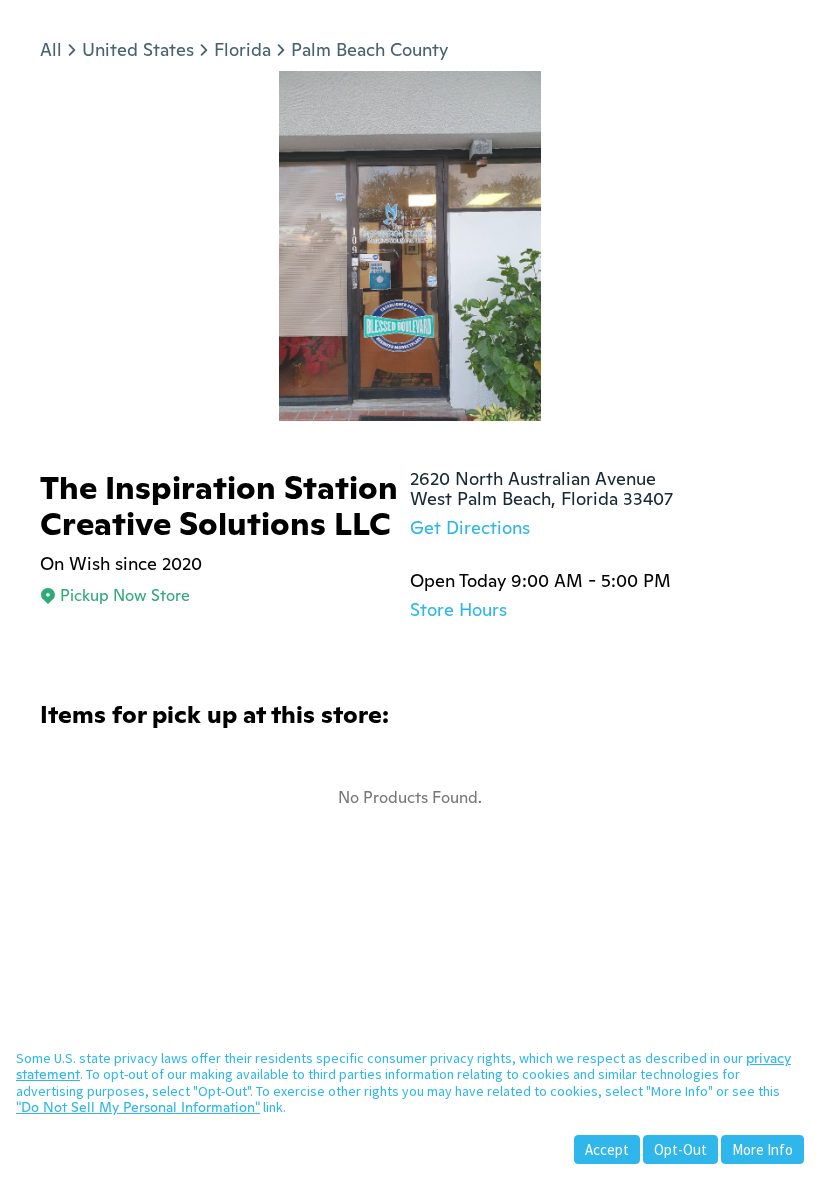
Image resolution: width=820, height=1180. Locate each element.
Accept (607, 1149)
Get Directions (470, 527)
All (51, 49)
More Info (762, 1149)
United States (138, 49)
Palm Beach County (369, 49)
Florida (242, 49)
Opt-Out (680, 1149)
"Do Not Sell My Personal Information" (138, 1107)
